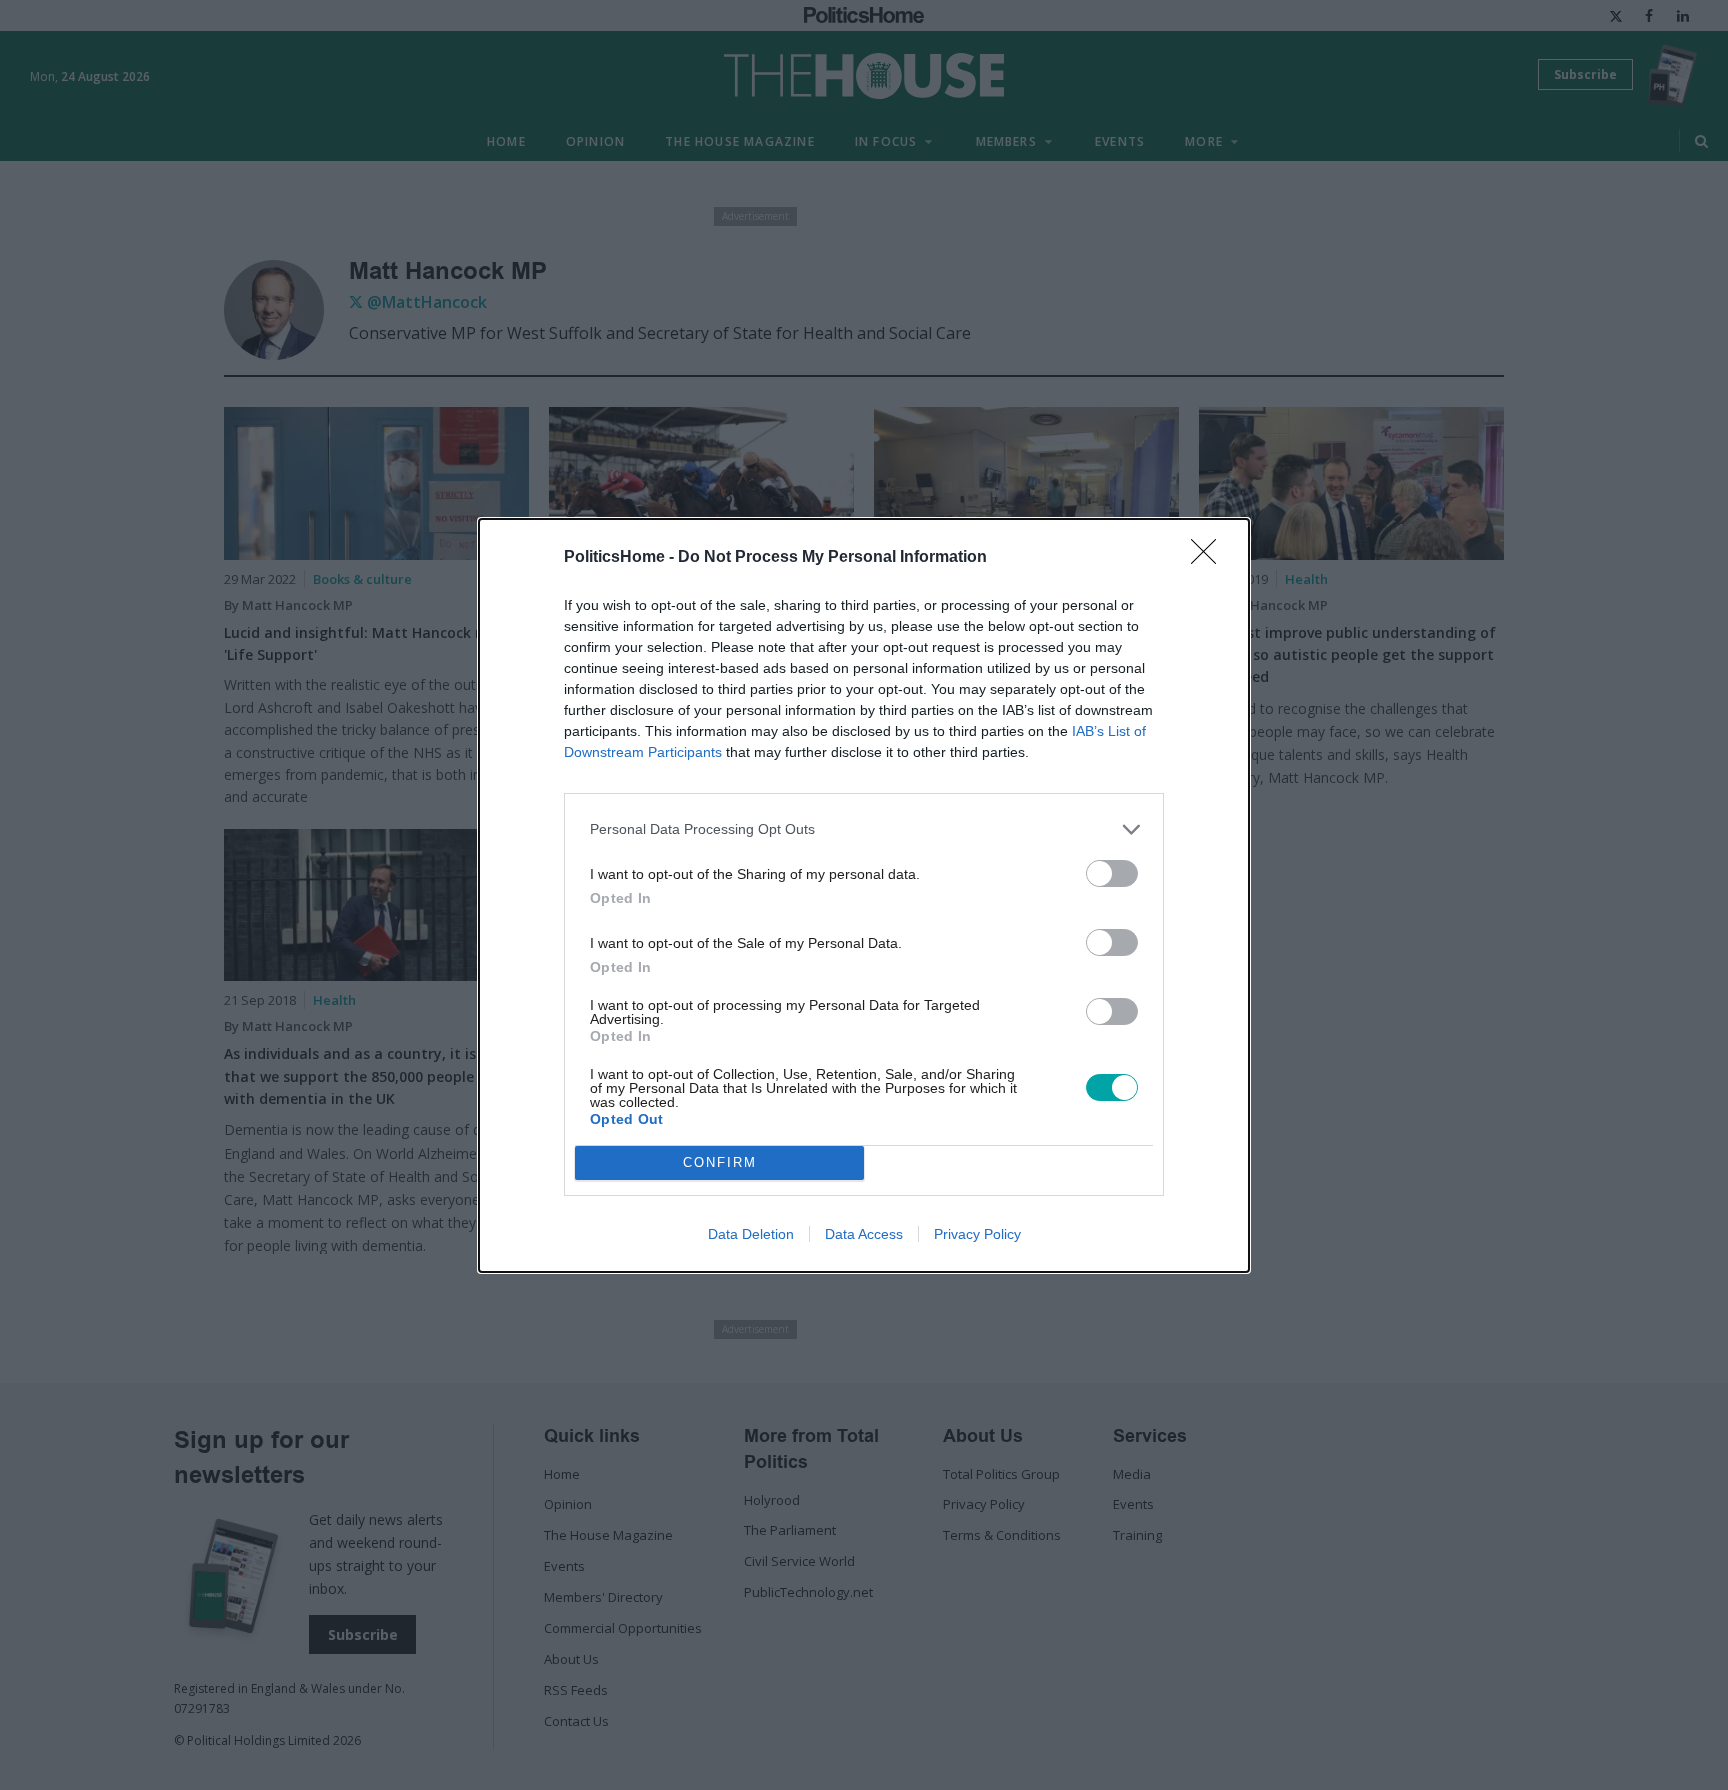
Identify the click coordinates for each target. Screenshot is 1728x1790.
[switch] (1112, 873)
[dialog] (864, 895)
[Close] (1210, 558)
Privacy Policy (977, 1234)
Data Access (864, 1234)
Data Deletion (751, 1234)
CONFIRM (720, 1162)
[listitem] (864, 829)
